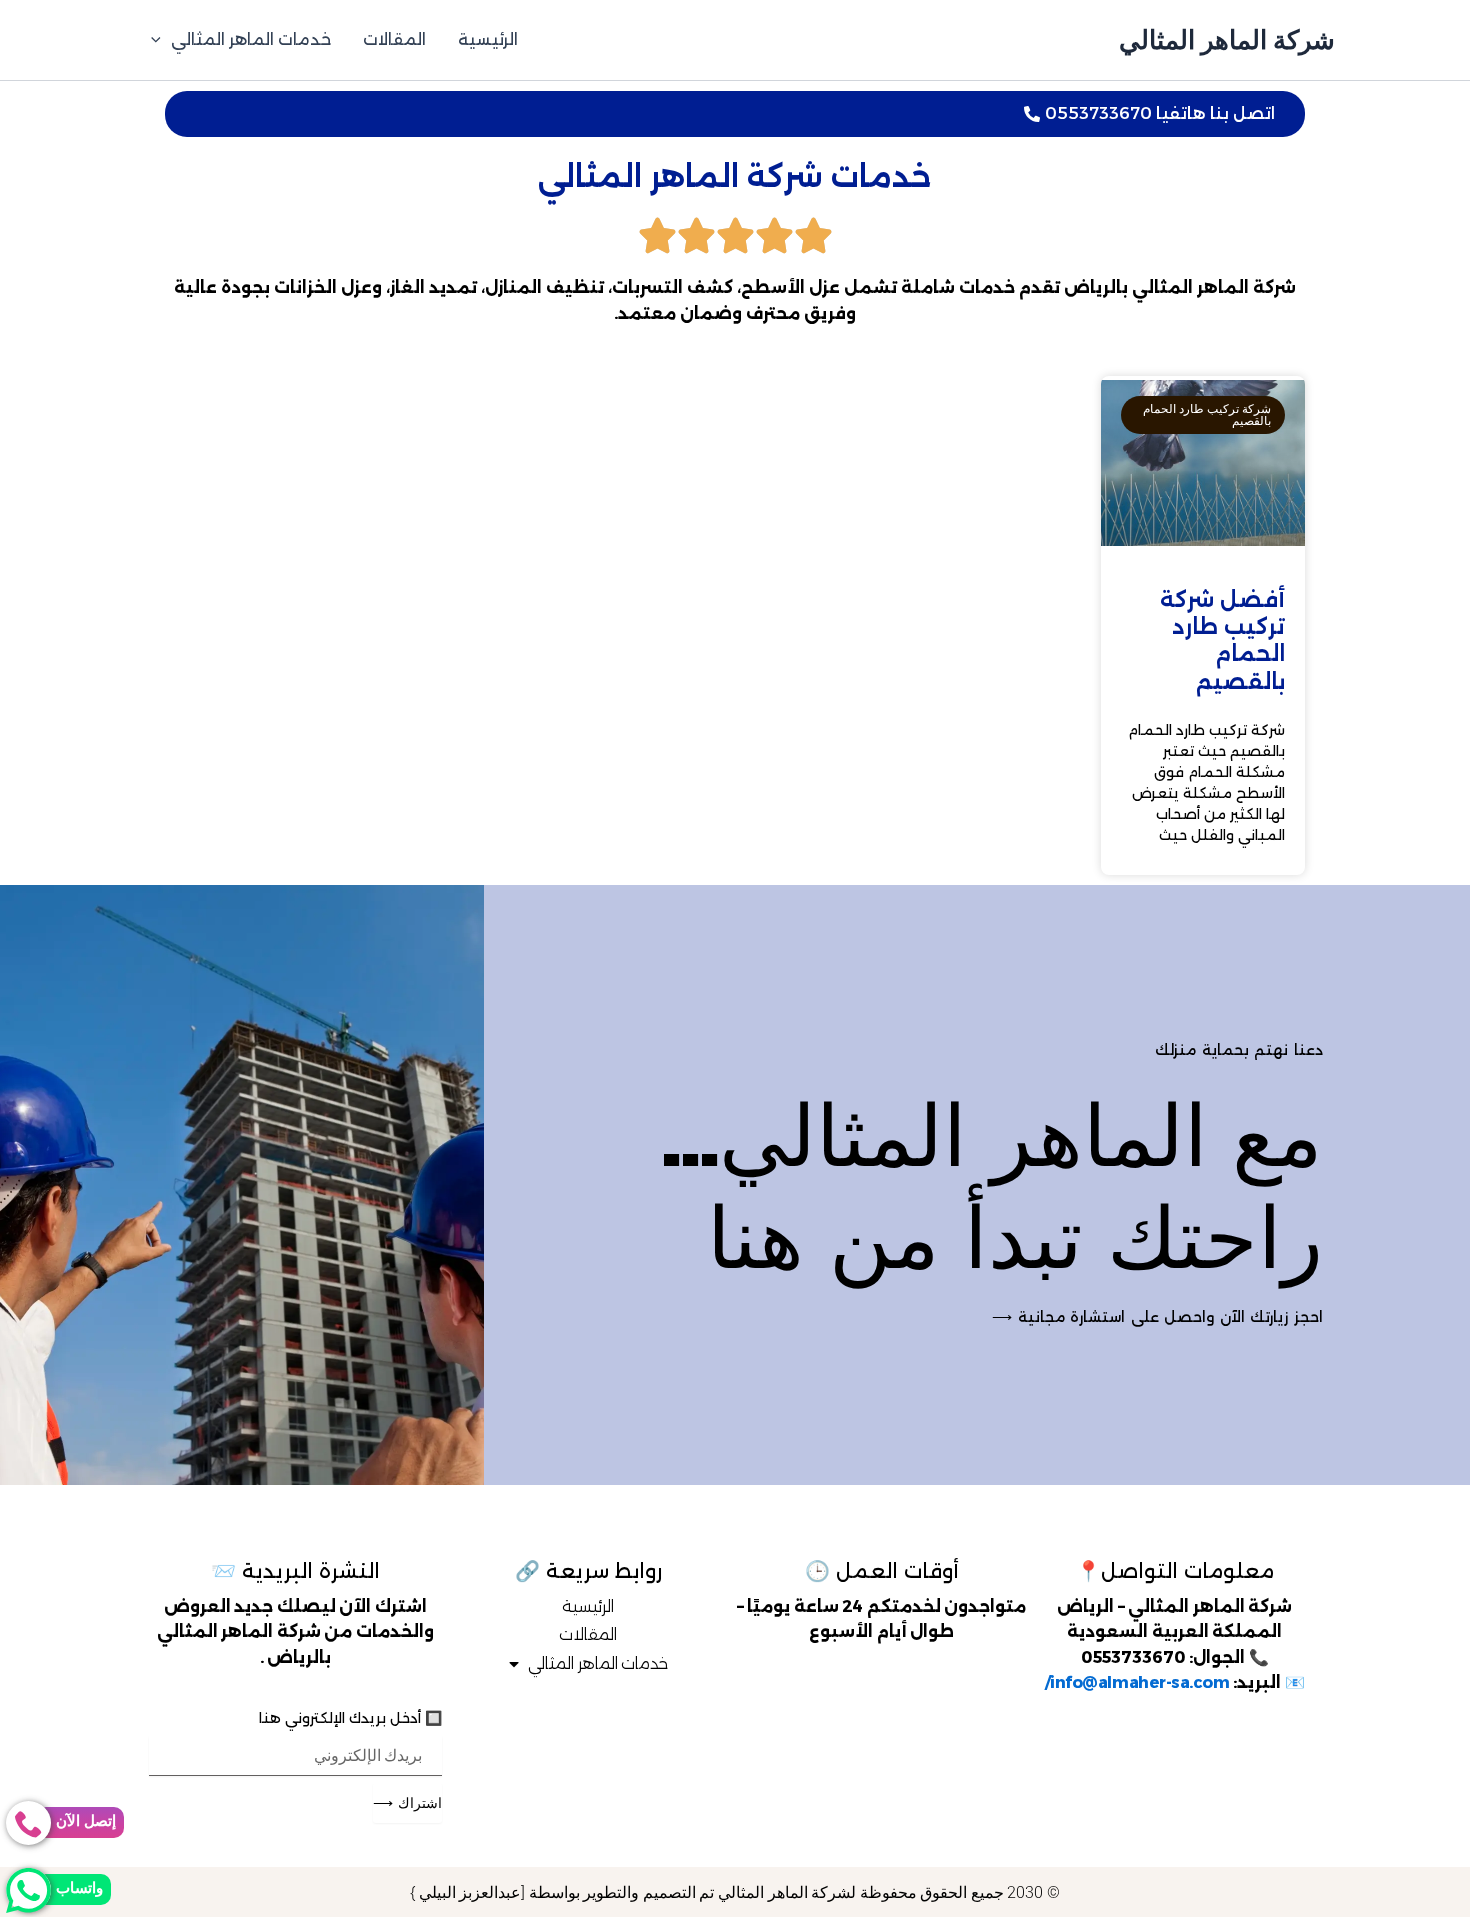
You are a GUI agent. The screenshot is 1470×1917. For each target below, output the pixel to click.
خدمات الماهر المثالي (251, 39)
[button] (161, 40)
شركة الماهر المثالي (1227, 39)
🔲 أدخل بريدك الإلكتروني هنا (350, 1718)
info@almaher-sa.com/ (1137, 1682)
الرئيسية (488, 39)
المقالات (394, 39)
